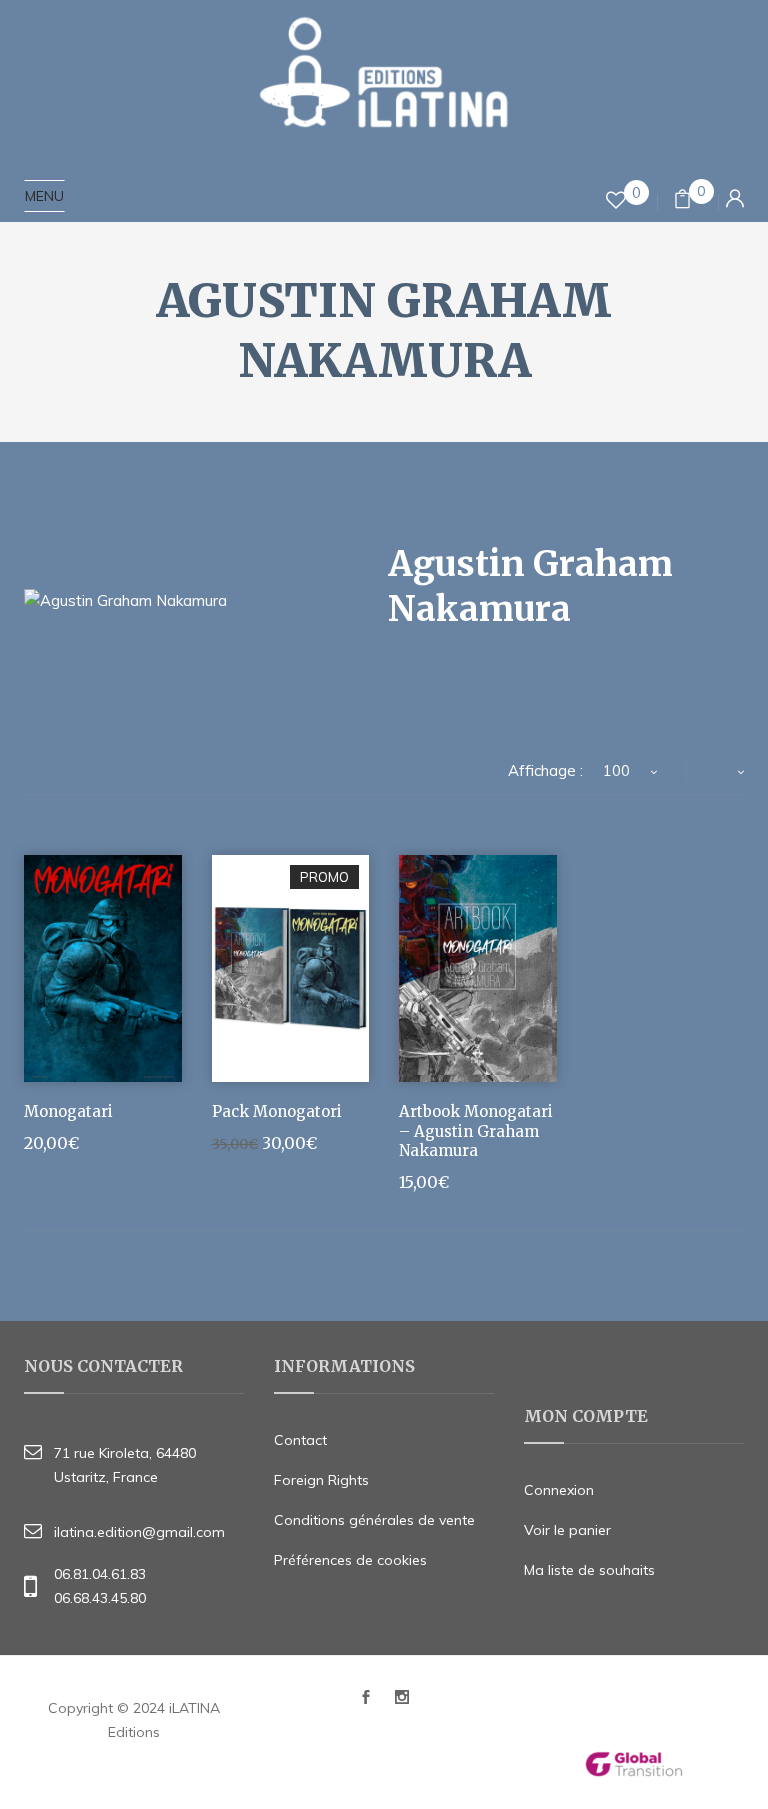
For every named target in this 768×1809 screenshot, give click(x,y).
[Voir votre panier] (682, 201)
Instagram (402, 1702)
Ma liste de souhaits (589, 1570)
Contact (300, 1440)
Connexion (559, 1490)
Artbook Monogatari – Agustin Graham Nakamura (476, 1131)
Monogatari (68, 1111)
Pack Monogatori (277, 1111)
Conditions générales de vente (374, 1520)
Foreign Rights (321, 1480)
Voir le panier (567, 1530)
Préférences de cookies (350, 1560)
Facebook (366, 1702)
